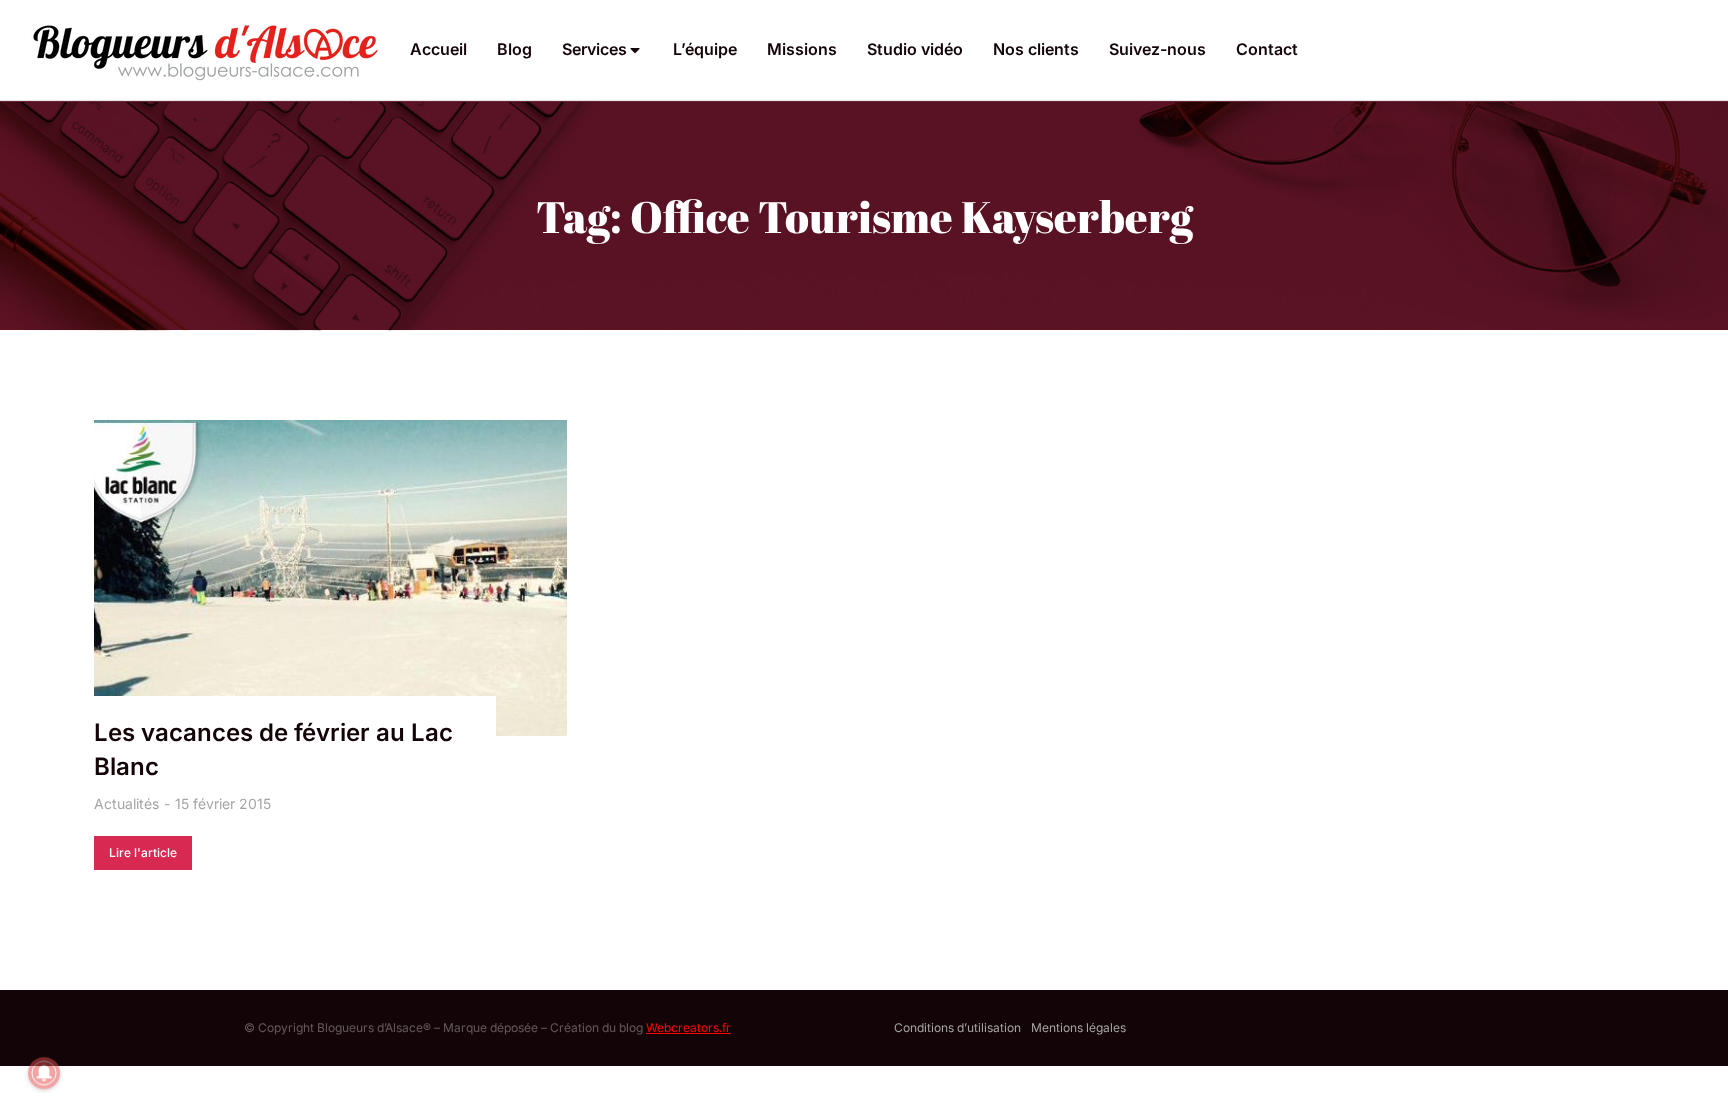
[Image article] (330, 578)
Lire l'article (143, 852)
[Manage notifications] (44, 1073)
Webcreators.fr (688, 1027)
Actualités (126, 803)
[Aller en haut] (1687, 1076)
